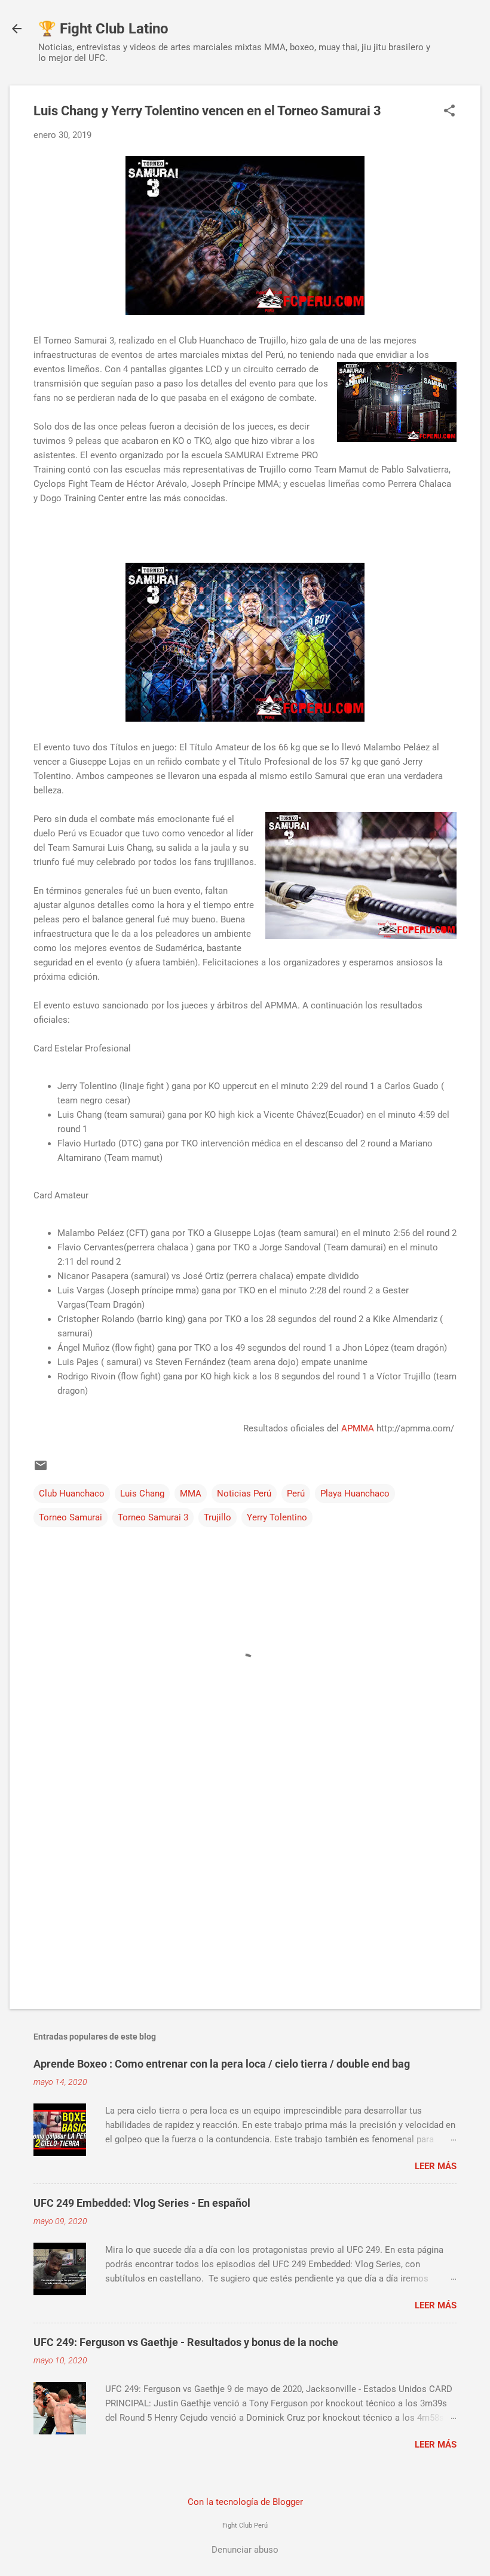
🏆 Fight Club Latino (103, 29)
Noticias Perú (244, 1494)
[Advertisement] (245, 1898)
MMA (191, 1494)
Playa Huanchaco (355, 1494)
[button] (449, 112)
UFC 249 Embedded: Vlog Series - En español (142, 2203)
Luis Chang (142, 1494)
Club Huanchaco (72, 1494)
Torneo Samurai (71, 1517)
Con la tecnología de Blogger (245, 2502)
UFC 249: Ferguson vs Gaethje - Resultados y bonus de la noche (186, 2342)
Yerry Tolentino (277, 1517)
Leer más (436, 2166)
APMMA (358, 1428)
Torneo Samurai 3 (153, 1517)
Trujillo (218, 1517)
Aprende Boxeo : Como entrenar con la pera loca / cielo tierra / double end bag (222, 2064)
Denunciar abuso (245, 2550)
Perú (296, 1494)
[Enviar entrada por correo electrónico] (41, 1470)
